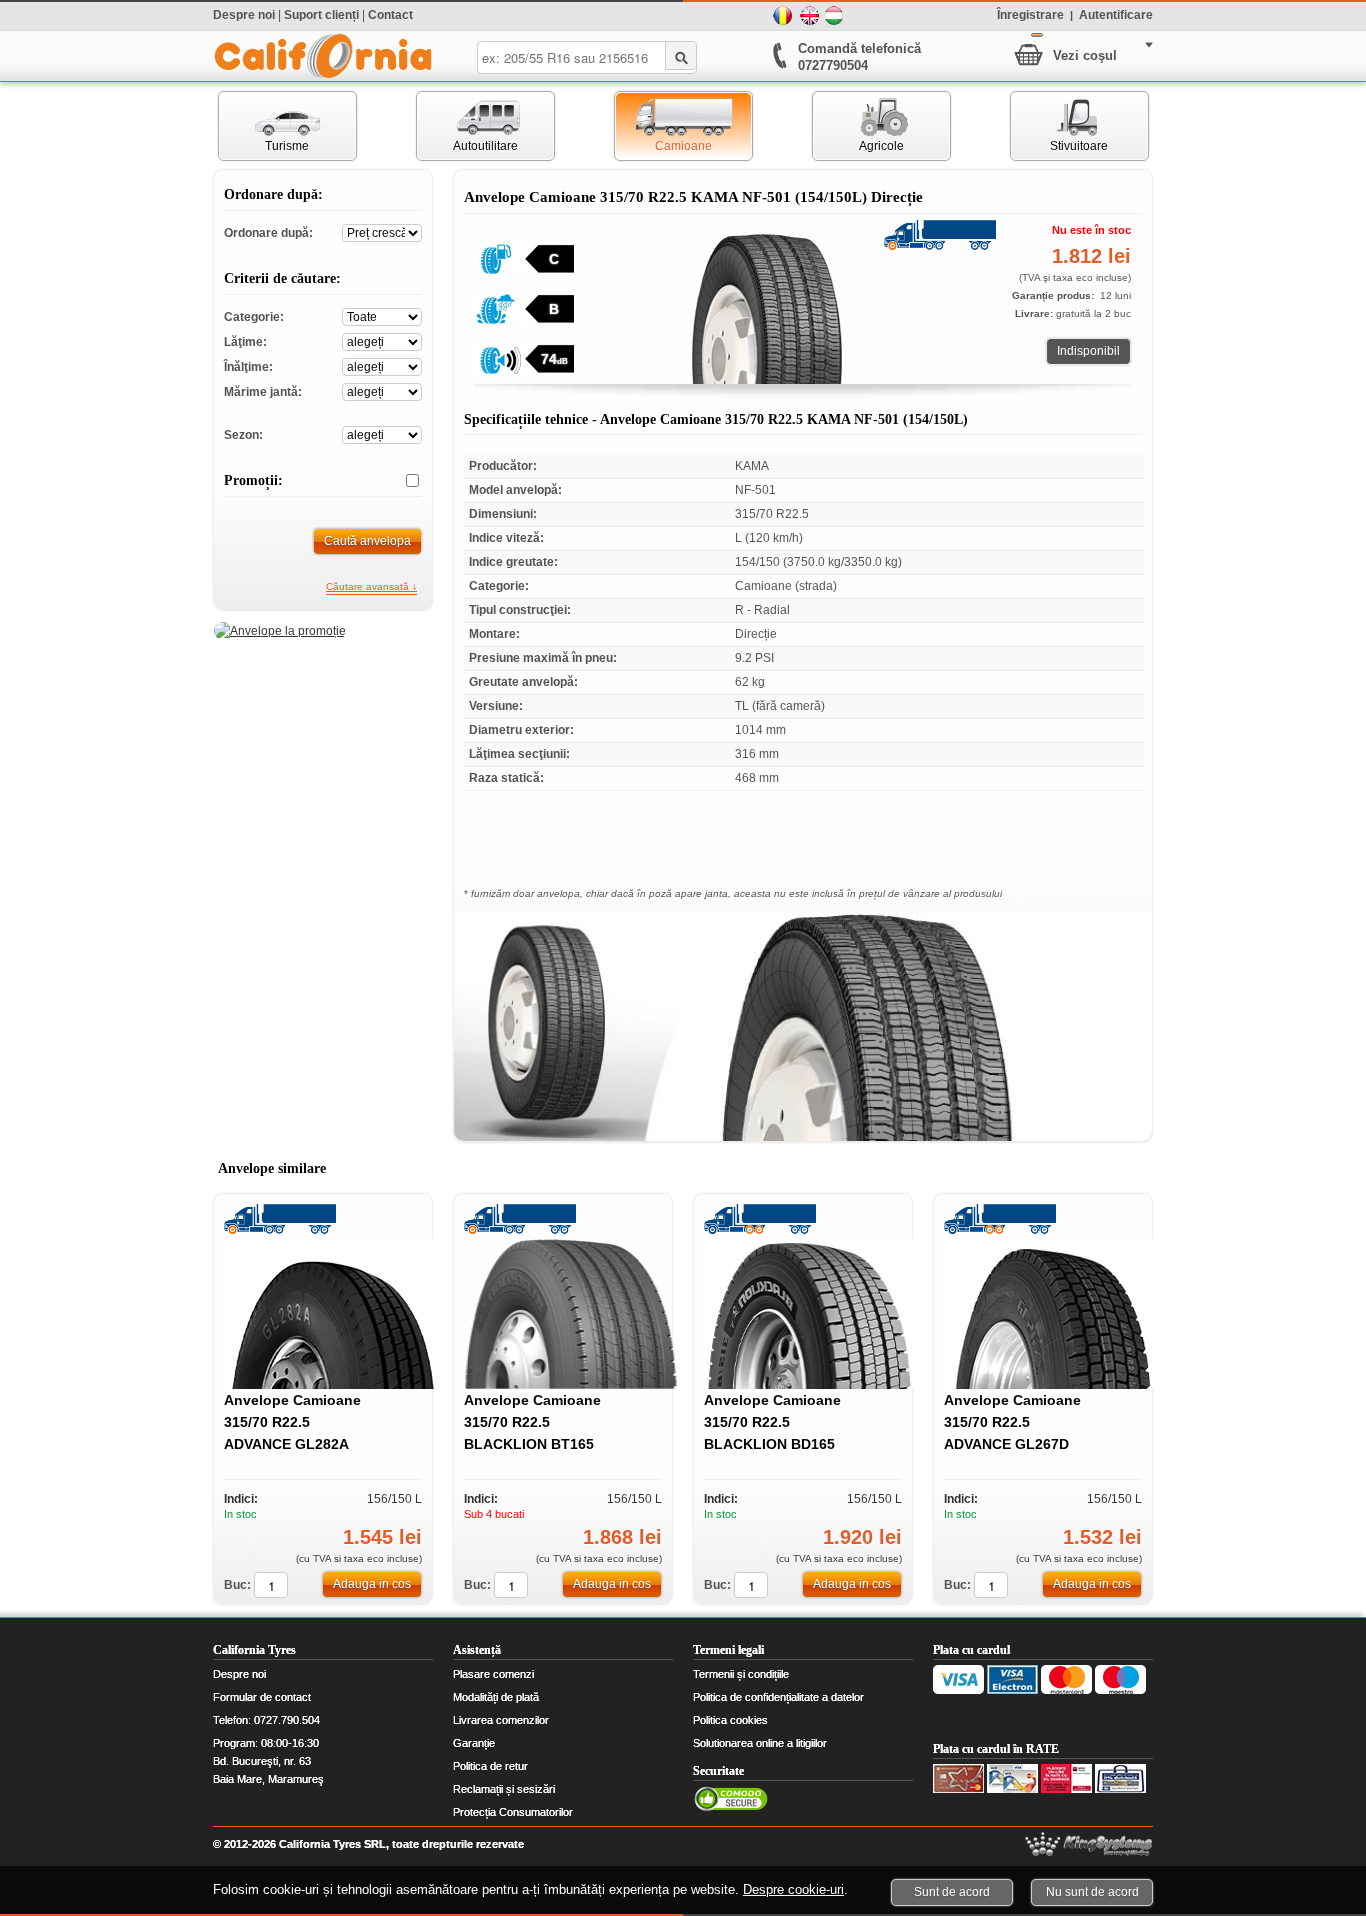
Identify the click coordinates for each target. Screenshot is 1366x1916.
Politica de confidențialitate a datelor (778, 1697)
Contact (390, 15)
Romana (783, 16)
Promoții (405, 481)
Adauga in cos (372, 1584)
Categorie (382, 315)
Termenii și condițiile (741, 1674)
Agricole (858, 126)
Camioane (663, 126)
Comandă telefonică (859, 48)
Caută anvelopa (367, 541)
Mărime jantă (382, 390)
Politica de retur (490, 1766)
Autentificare (1116, 14)
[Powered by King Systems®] (1089, 1844)
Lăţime (382, 340)
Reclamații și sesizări (504, 1789)
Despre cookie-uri (793, 1889)
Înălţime (382, 365)
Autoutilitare (467, 126)
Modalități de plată (496, 1697)
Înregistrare (1030, 14)
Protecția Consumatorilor (513, 1812)
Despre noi (244, 15)
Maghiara (835, 16)
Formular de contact (262, 1697)
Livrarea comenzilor (501, 1720)
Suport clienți (321, 15)
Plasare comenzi (493, 1674)
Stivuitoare (1060, 126)
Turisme (264, 126)
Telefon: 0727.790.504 (266, 1720)
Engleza (809, 16)
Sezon (382, 433)
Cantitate (271, 1585)
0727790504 (833, 65)
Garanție (474, 1743)
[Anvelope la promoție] (280, 631)
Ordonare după (382, 231)
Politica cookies (730, 1720)
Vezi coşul (1085, 55)
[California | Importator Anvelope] (323, 56)
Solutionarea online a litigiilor (760, 1743)
